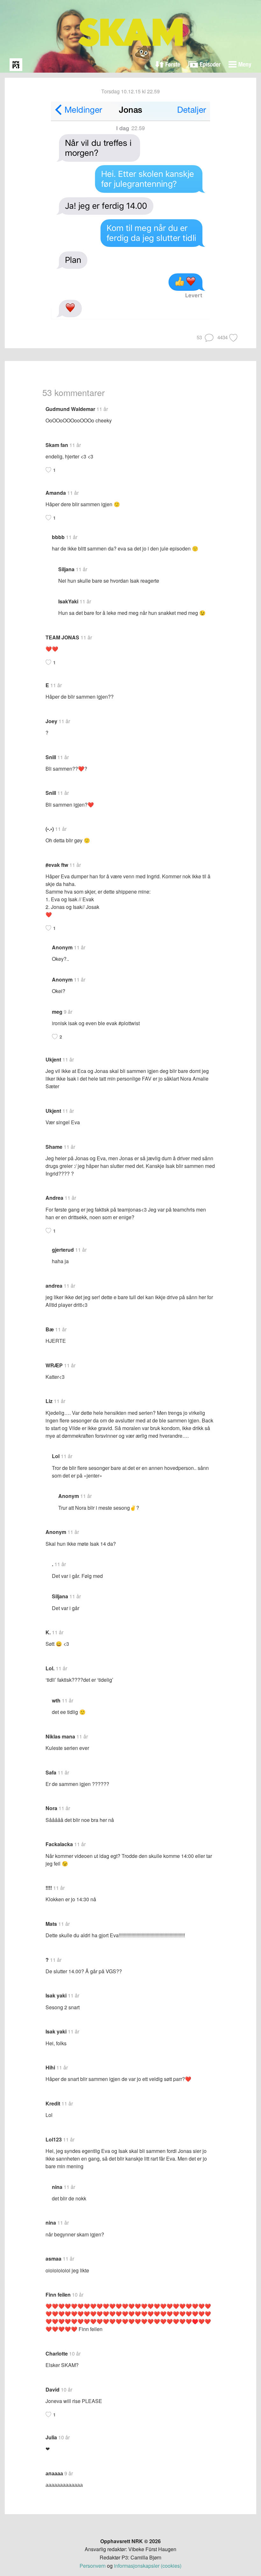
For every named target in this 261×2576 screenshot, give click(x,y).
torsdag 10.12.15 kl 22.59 (130, 91)
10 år (78, 2295)
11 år (102, 409)
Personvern (93, 2566)
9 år (68, 1012)
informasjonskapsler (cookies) (148, 2566)
